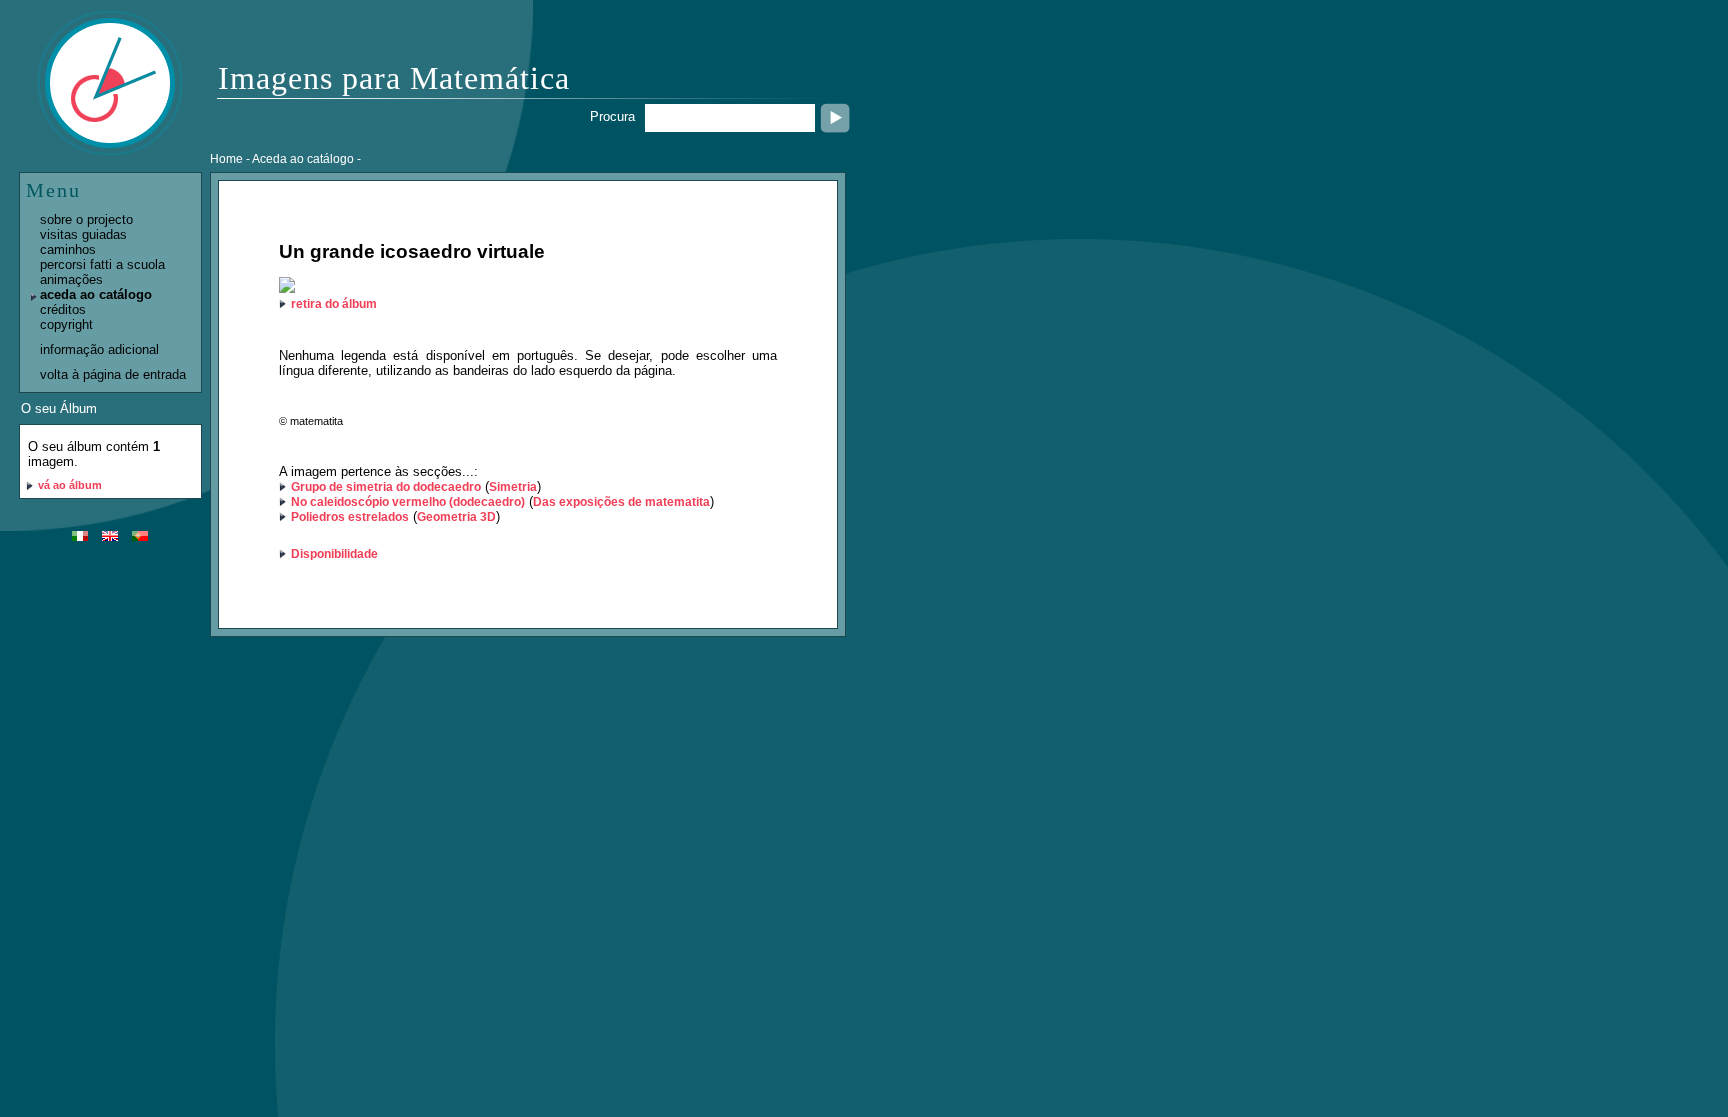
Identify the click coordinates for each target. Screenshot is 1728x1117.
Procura (612, 116)
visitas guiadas (83, 234)
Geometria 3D (456, 517)
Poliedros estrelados (350, 517)
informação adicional (99, 349)
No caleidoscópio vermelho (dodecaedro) (408, 502)
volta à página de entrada (113, 374)
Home (226, 159)
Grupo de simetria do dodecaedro (386, 487)
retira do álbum (334, 304)
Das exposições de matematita (621, 502)
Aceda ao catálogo (303, 159)
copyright (66, 324)
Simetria (513, 487)
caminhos (68, 249)
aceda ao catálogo (96, 294)
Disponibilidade (334, 554)
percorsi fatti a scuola (102, 264)
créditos (63, 309)
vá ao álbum (70, 485)
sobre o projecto (86, 219)
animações (71, 279)
